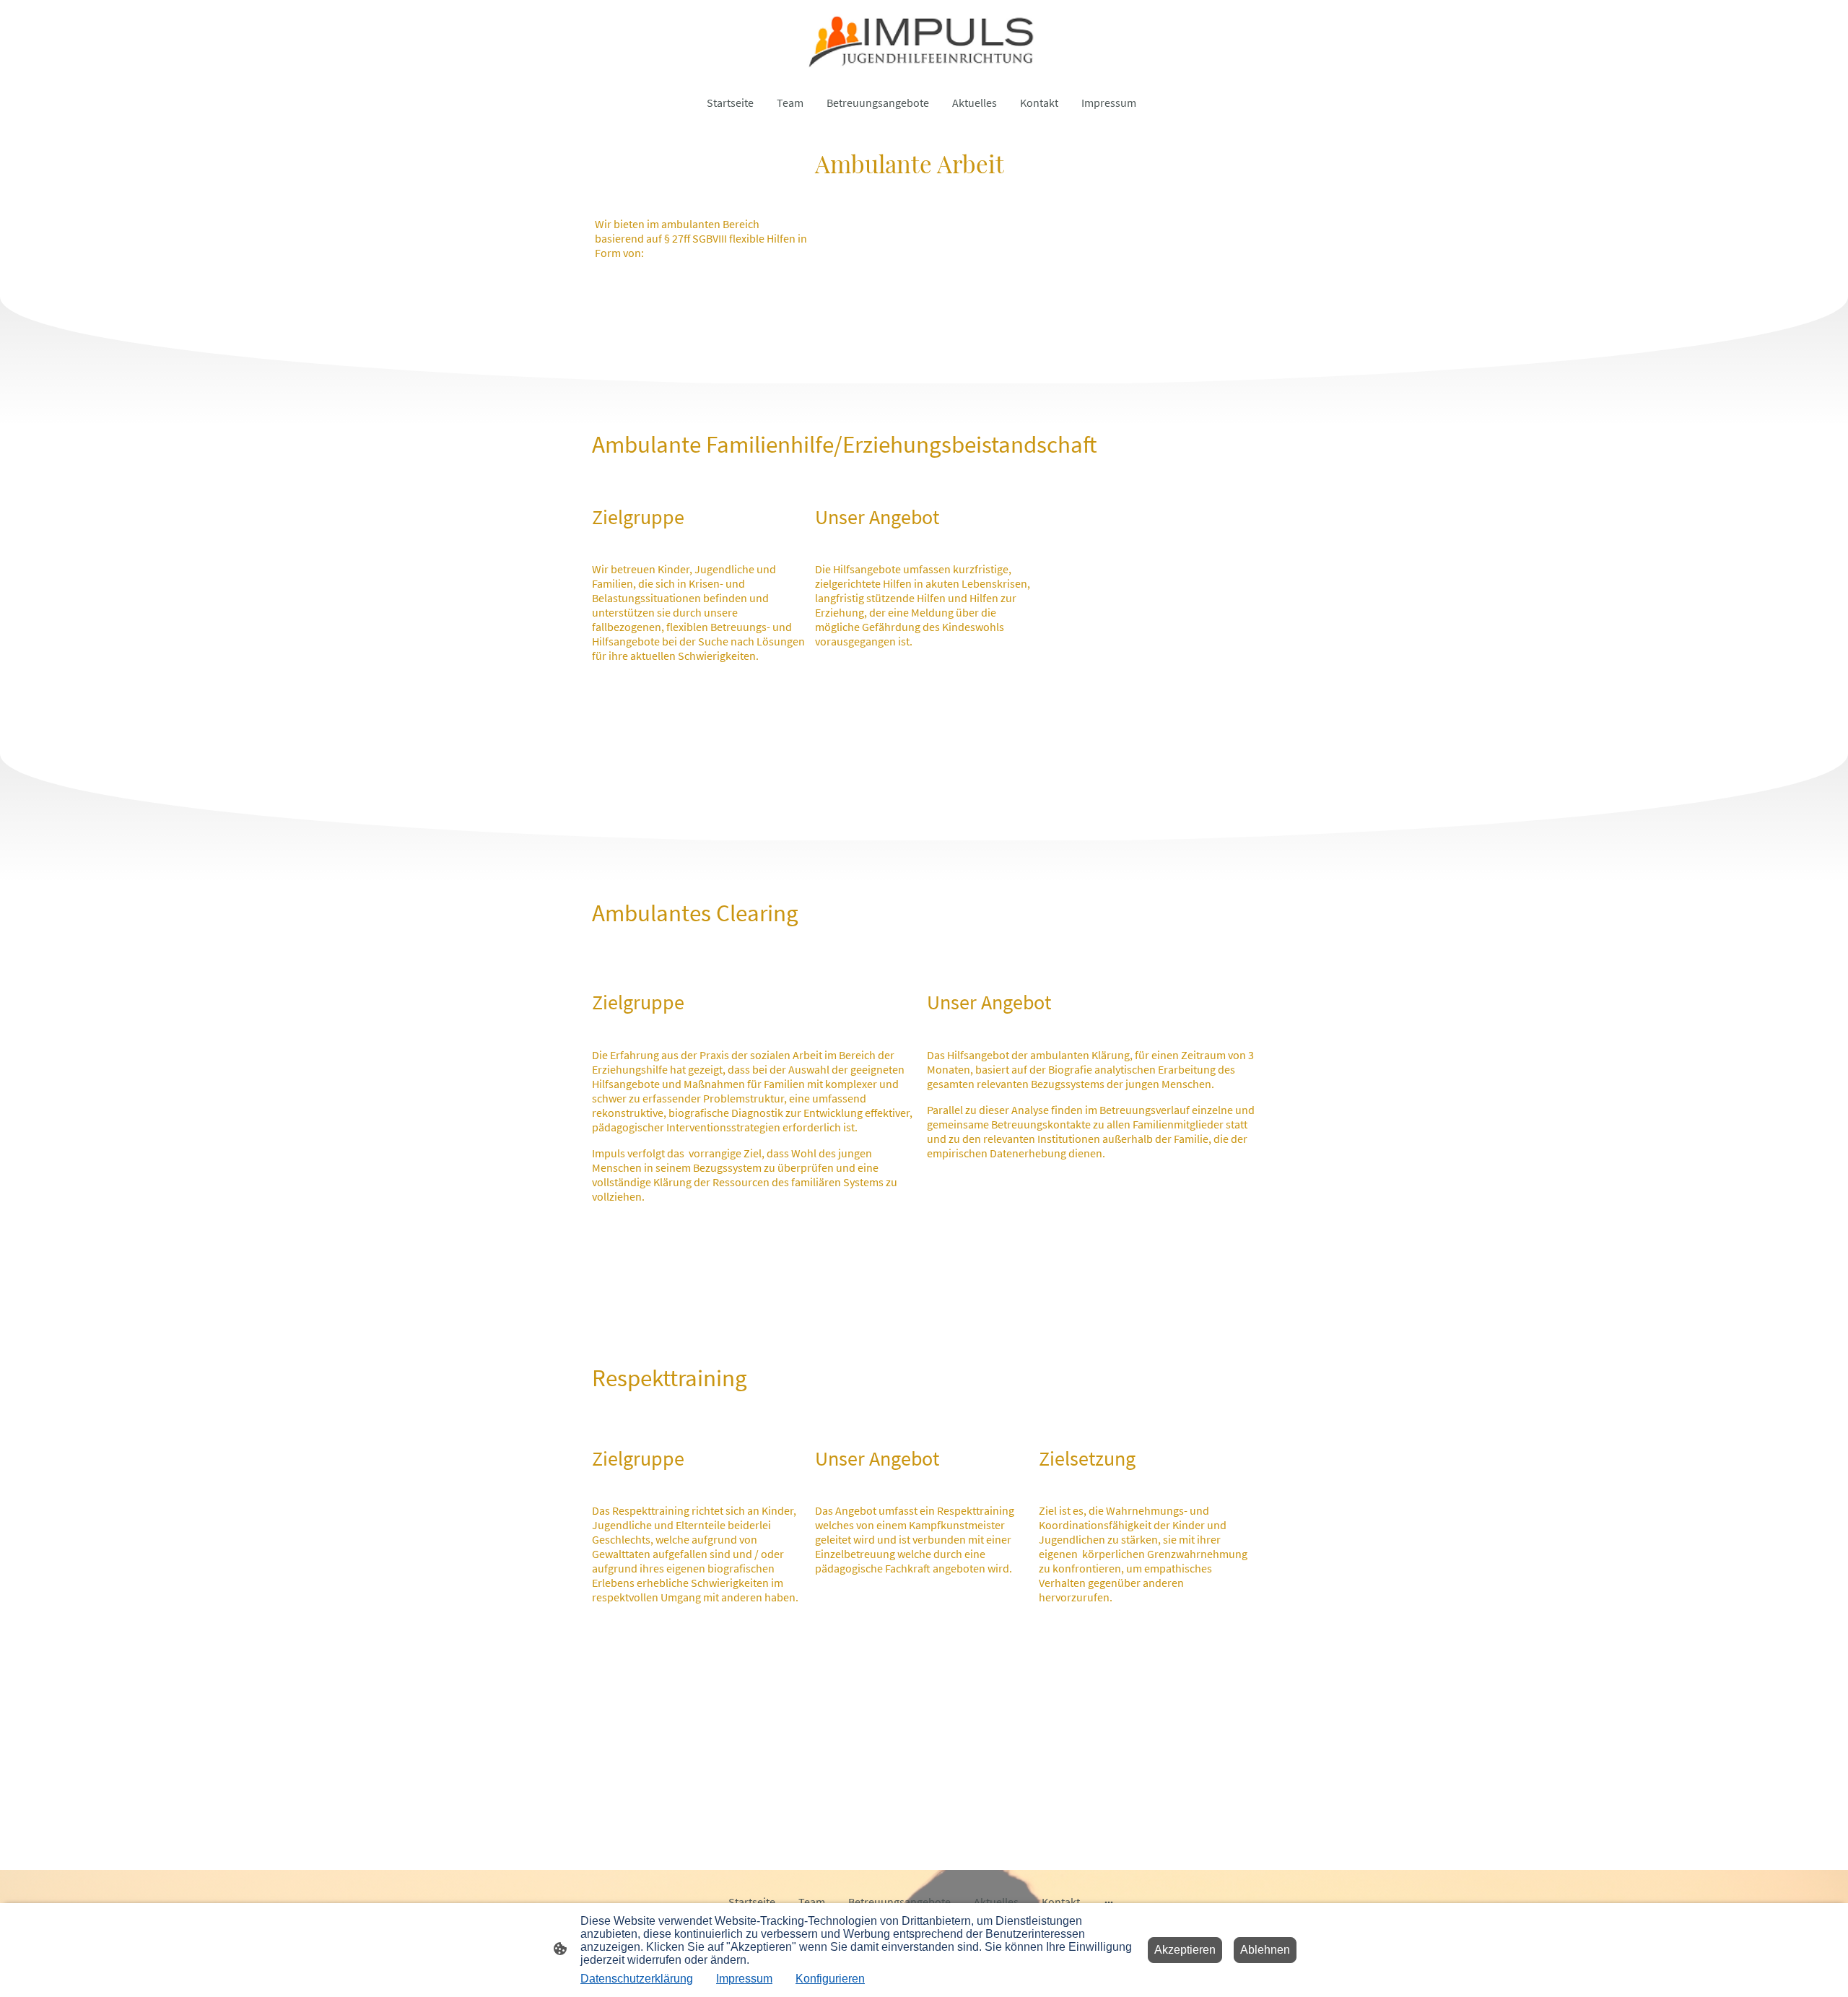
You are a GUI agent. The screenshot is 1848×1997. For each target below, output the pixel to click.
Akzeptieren (1185, 1950)
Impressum (744, 1979)
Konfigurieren (830, 1979)
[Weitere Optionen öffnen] (1109, 1902)
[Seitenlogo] (924, 41)
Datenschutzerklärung (637, 1979)
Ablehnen (1265, 1950)
